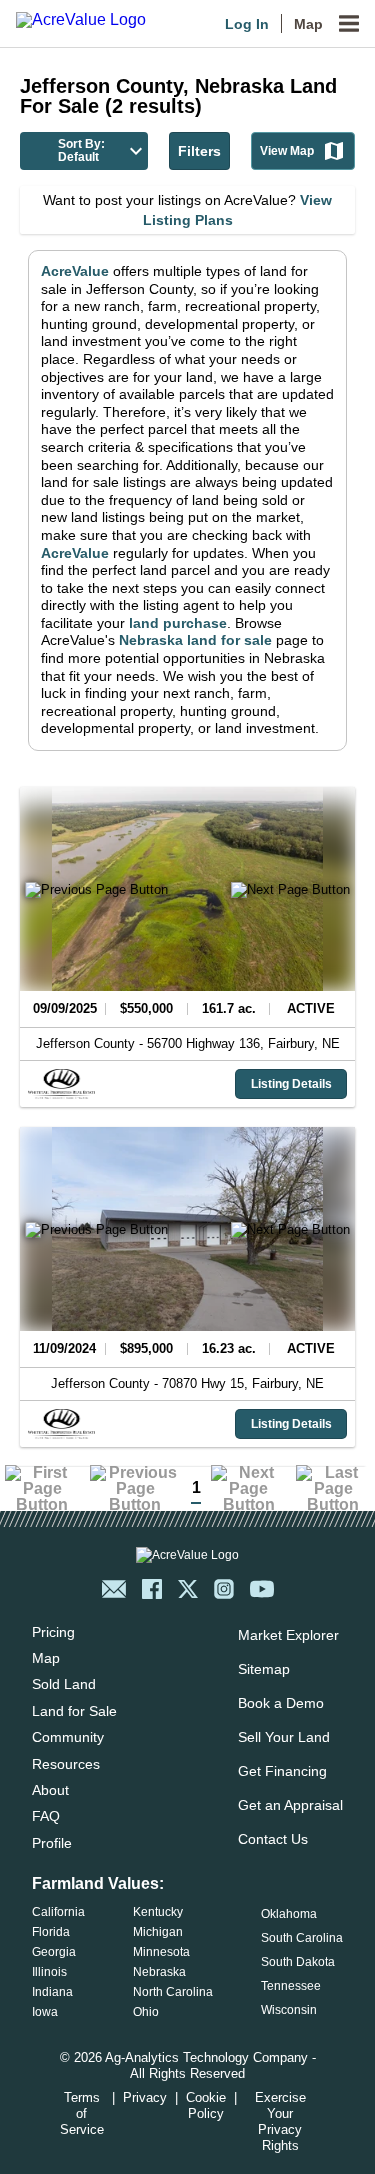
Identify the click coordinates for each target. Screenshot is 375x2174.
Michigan (158, 1932)
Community (68, 1737)
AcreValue (75, 271)
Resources (66, 1764)
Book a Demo (281, 1703)
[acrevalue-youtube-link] (262, 1589)
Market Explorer (288, 1635)
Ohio (146, 2012)
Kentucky (158, 1912)
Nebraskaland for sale (195, 640)
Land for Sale (74, 1711)
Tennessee (291, 1986)
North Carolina (173, 1992)
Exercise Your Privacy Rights (280, 2121)
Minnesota (161, 1952)
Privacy (145, 2097)
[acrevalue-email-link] (114, 1589)
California (58, 1912)
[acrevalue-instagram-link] (224, 1589)
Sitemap (264, 1669)
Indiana (52, 1992)
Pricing (53, 1632)
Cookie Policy (206, 2105)
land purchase (178, 623)
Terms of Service (82, 2113)
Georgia (54, 1952)
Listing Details (291, 1084)
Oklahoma (289, 1914)
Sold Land (64, 1684)
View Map (287, 151)
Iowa (45, 2012)
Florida (51, 1932)
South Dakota (298, 1962)
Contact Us (273, 1839)
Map (308, 24)
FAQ (46, 1816)
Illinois (49, 1972)
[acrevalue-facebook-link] (152, 1589)
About (50, 1790)
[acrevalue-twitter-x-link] (188, 1589)
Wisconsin (289, 2010)
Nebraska (159, 1972)
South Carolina (302, 1938)
